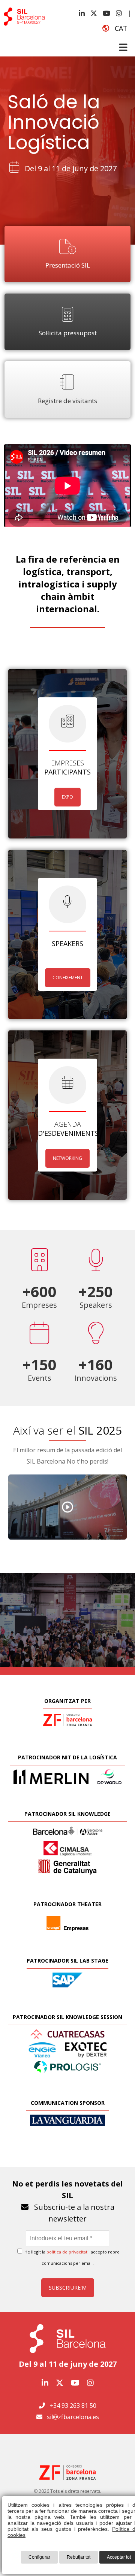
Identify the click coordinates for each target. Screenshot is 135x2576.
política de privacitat (67, 2252)
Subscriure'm (68, 2288)
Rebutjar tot (79, 2557)
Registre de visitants (67, 401)
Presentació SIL (68, 265)
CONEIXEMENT (68, 978)
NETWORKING (67, 1158)
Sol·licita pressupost (68, 333)
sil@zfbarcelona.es (73, 2417)
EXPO (67, 797)
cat (118, 28)
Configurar (39, 2557)
